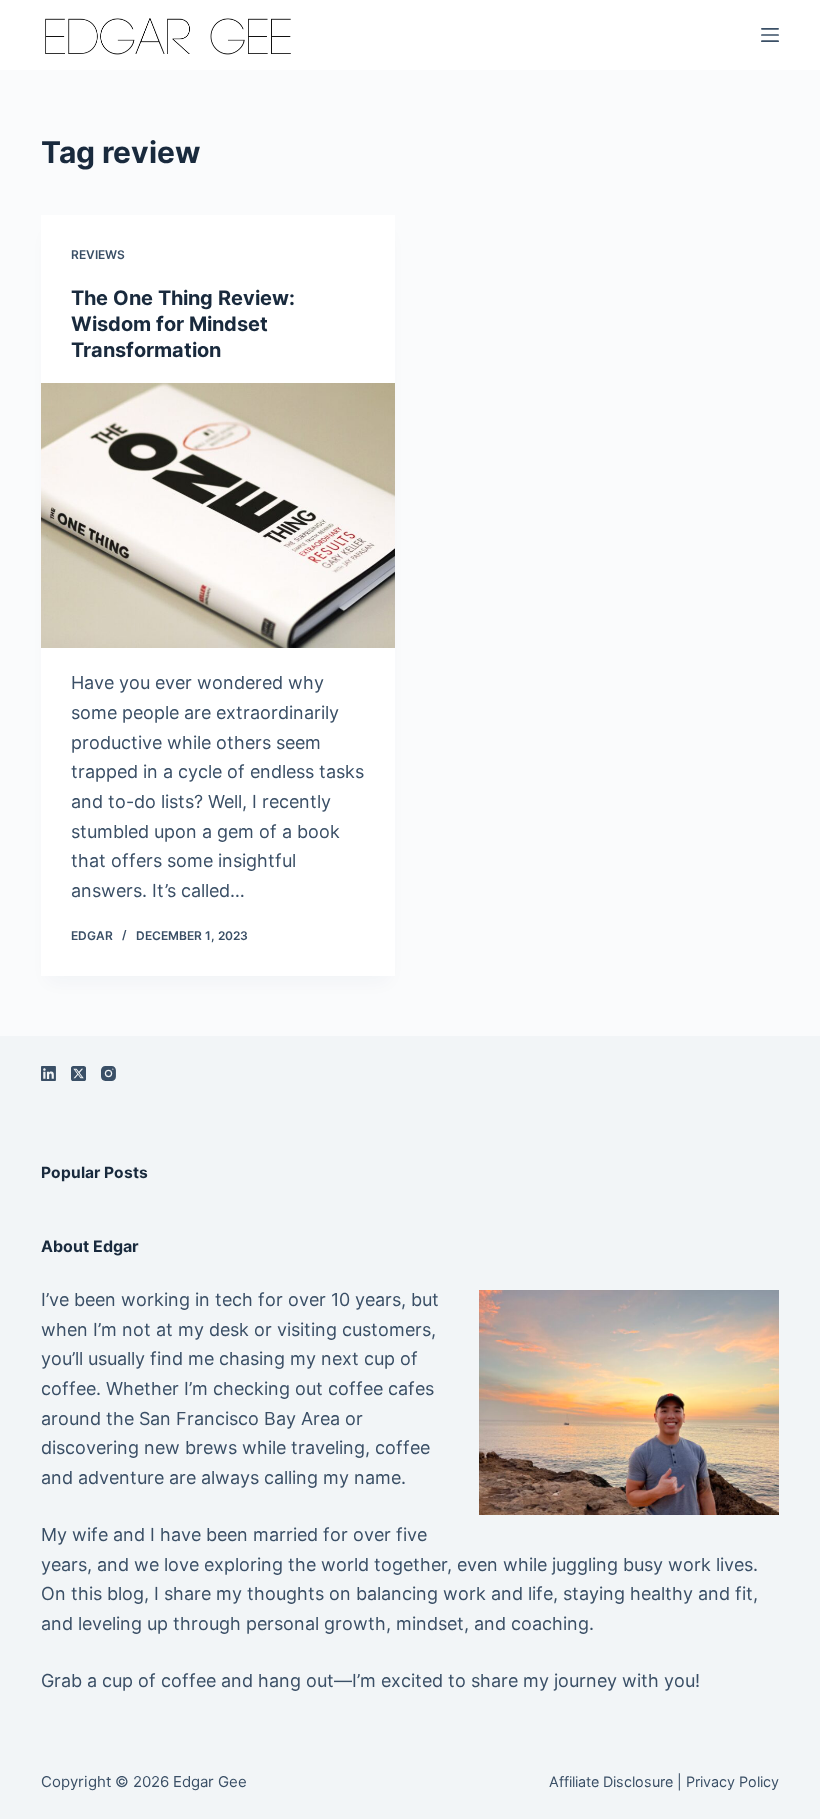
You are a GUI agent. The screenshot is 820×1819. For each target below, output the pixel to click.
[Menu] (770, 35)
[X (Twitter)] (78, 1073)
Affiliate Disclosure (611, 1781)
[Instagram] (108, 1073)
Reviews (98, 254)
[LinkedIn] (48, 1073)
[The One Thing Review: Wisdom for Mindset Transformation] (218, 516)
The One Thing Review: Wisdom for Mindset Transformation (183, 324)
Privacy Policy (732, 1781)
